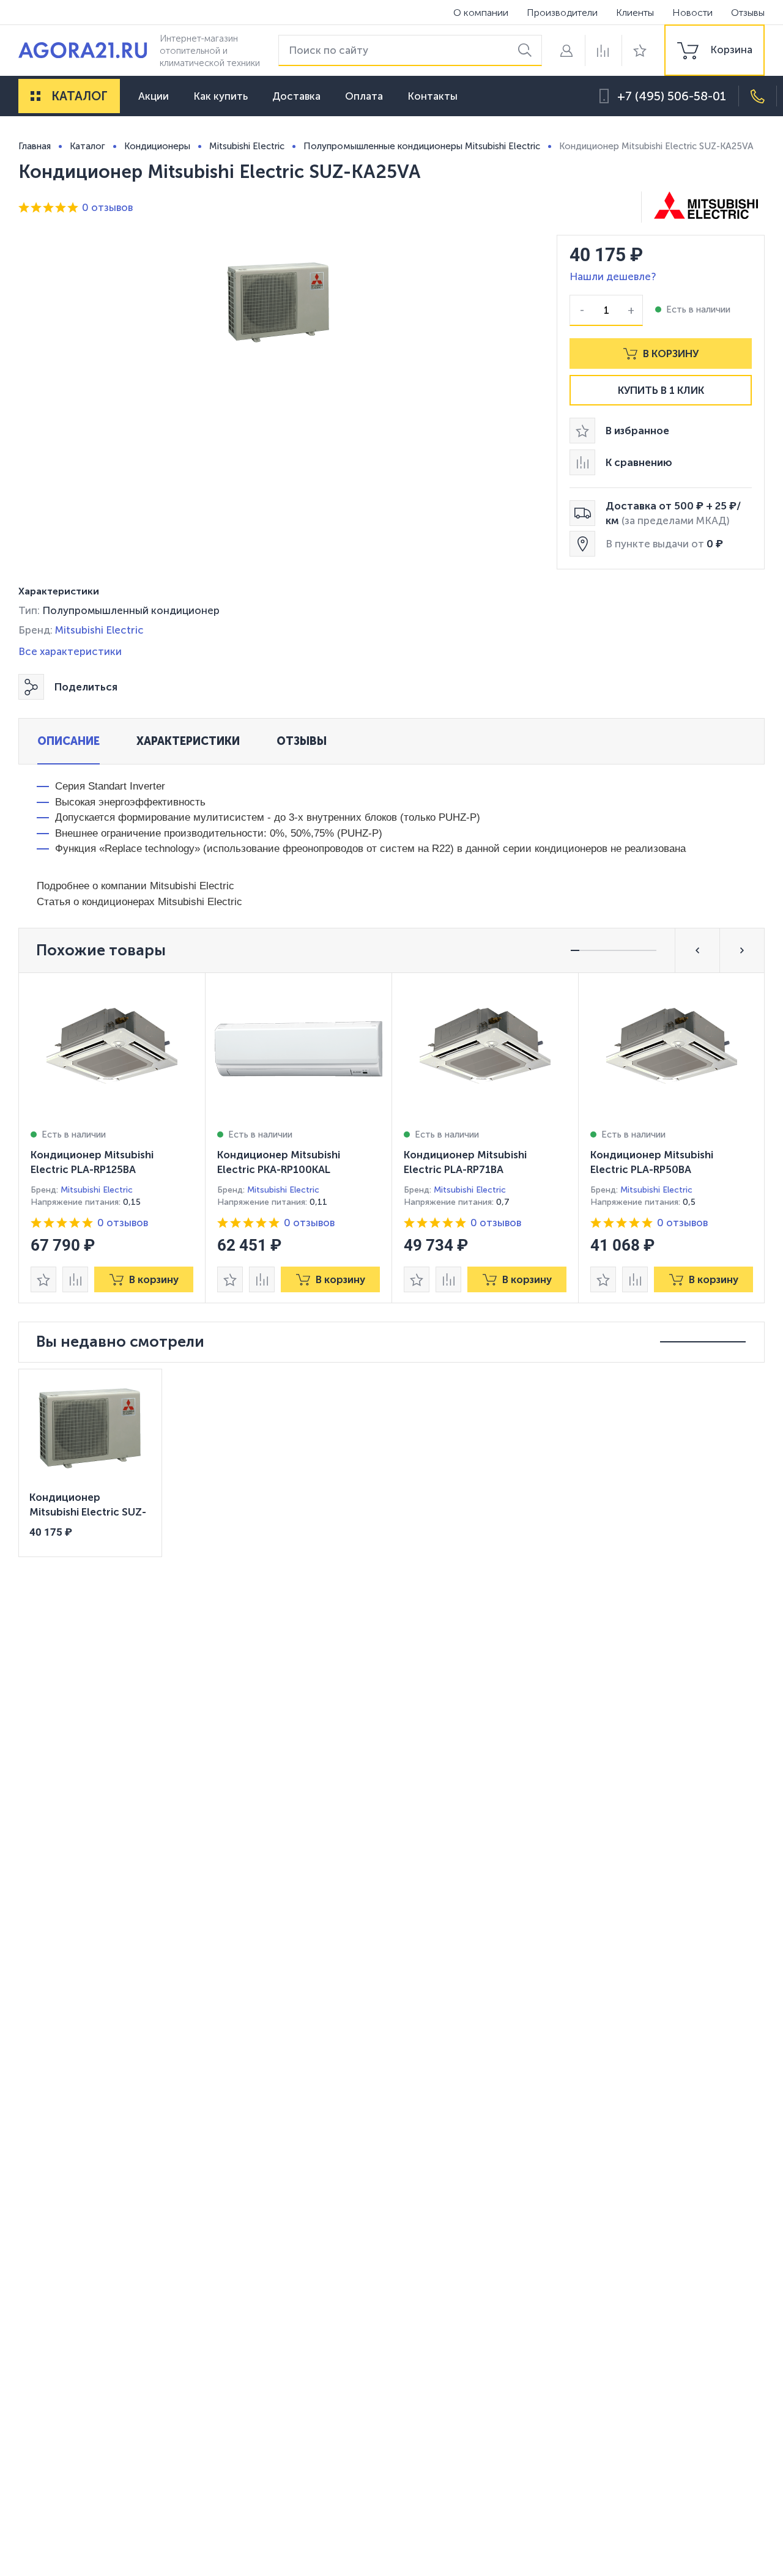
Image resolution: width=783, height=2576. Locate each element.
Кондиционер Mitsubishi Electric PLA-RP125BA (92, 1162)
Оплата (364, 96)
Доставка (296, 96)
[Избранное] (640, 50)
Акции (154, 96)
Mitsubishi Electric (99, 630)
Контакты (432, 96)
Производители (562, 13)
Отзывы (748, 13)
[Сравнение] (603, 50)
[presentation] (112, 1138)
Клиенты (635, 13)
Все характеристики (70, 651)
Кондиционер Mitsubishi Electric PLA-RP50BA (652, 1162)
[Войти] (566, 50)
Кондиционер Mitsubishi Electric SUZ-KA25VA (88, 1506)
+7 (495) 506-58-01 (672, 96)
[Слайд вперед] (742, 950)
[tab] (69, 741)
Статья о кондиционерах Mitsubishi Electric (139, 902)
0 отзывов (107, 207)
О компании (481, 13)
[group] (714, 50)
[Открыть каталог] (35, 96)
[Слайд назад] (697, 950)
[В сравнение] (75, 1279)
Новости (692, 13)
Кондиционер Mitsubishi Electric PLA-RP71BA (465, 1162)
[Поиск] (527, 50)
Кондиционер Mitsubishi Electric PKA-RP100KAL (279, 1162)
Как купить (221, 96)
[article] (112, 1138)
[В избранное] (43, 1279)
